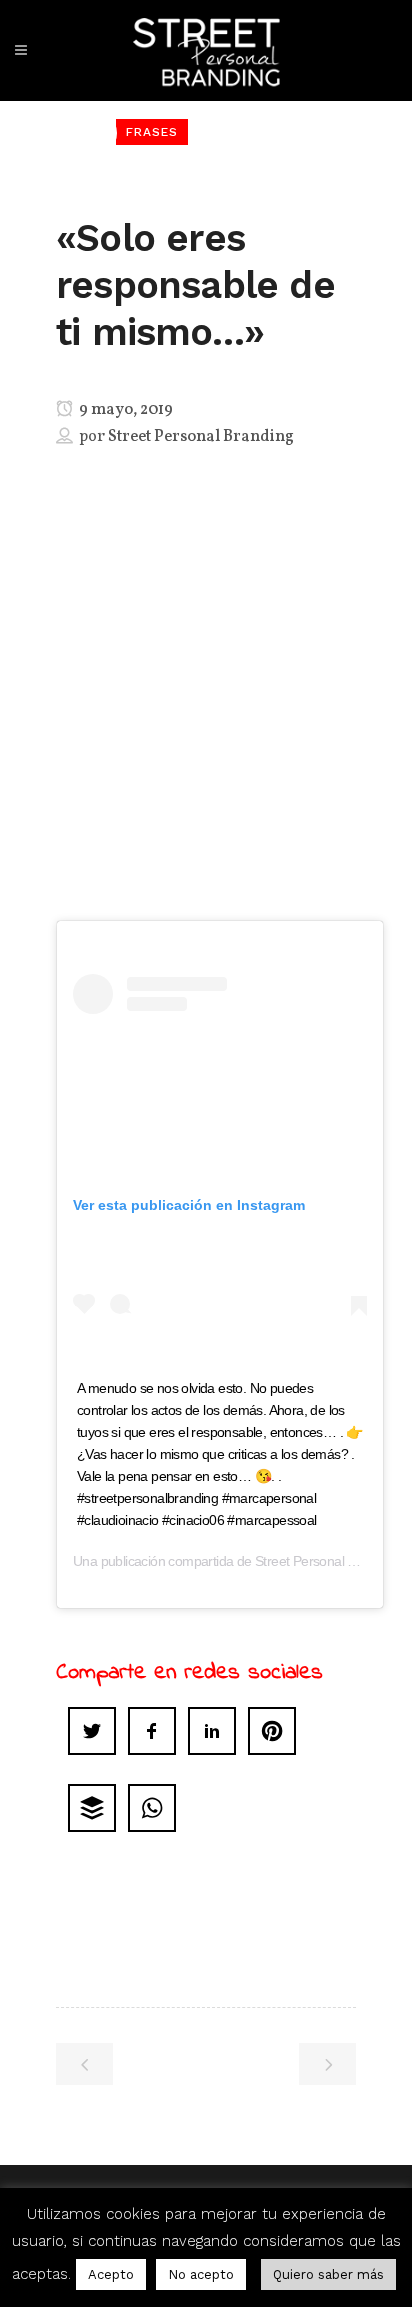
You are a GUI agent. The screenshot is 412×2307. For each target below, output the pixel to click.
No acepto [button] (201, 2274)
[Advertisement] (206, 726)
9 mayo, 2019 (124, 410)
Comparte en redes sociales (189, 1673)
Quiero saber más (328, 2274)
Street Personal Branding (201, 437)
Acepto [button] (111, 2274)
